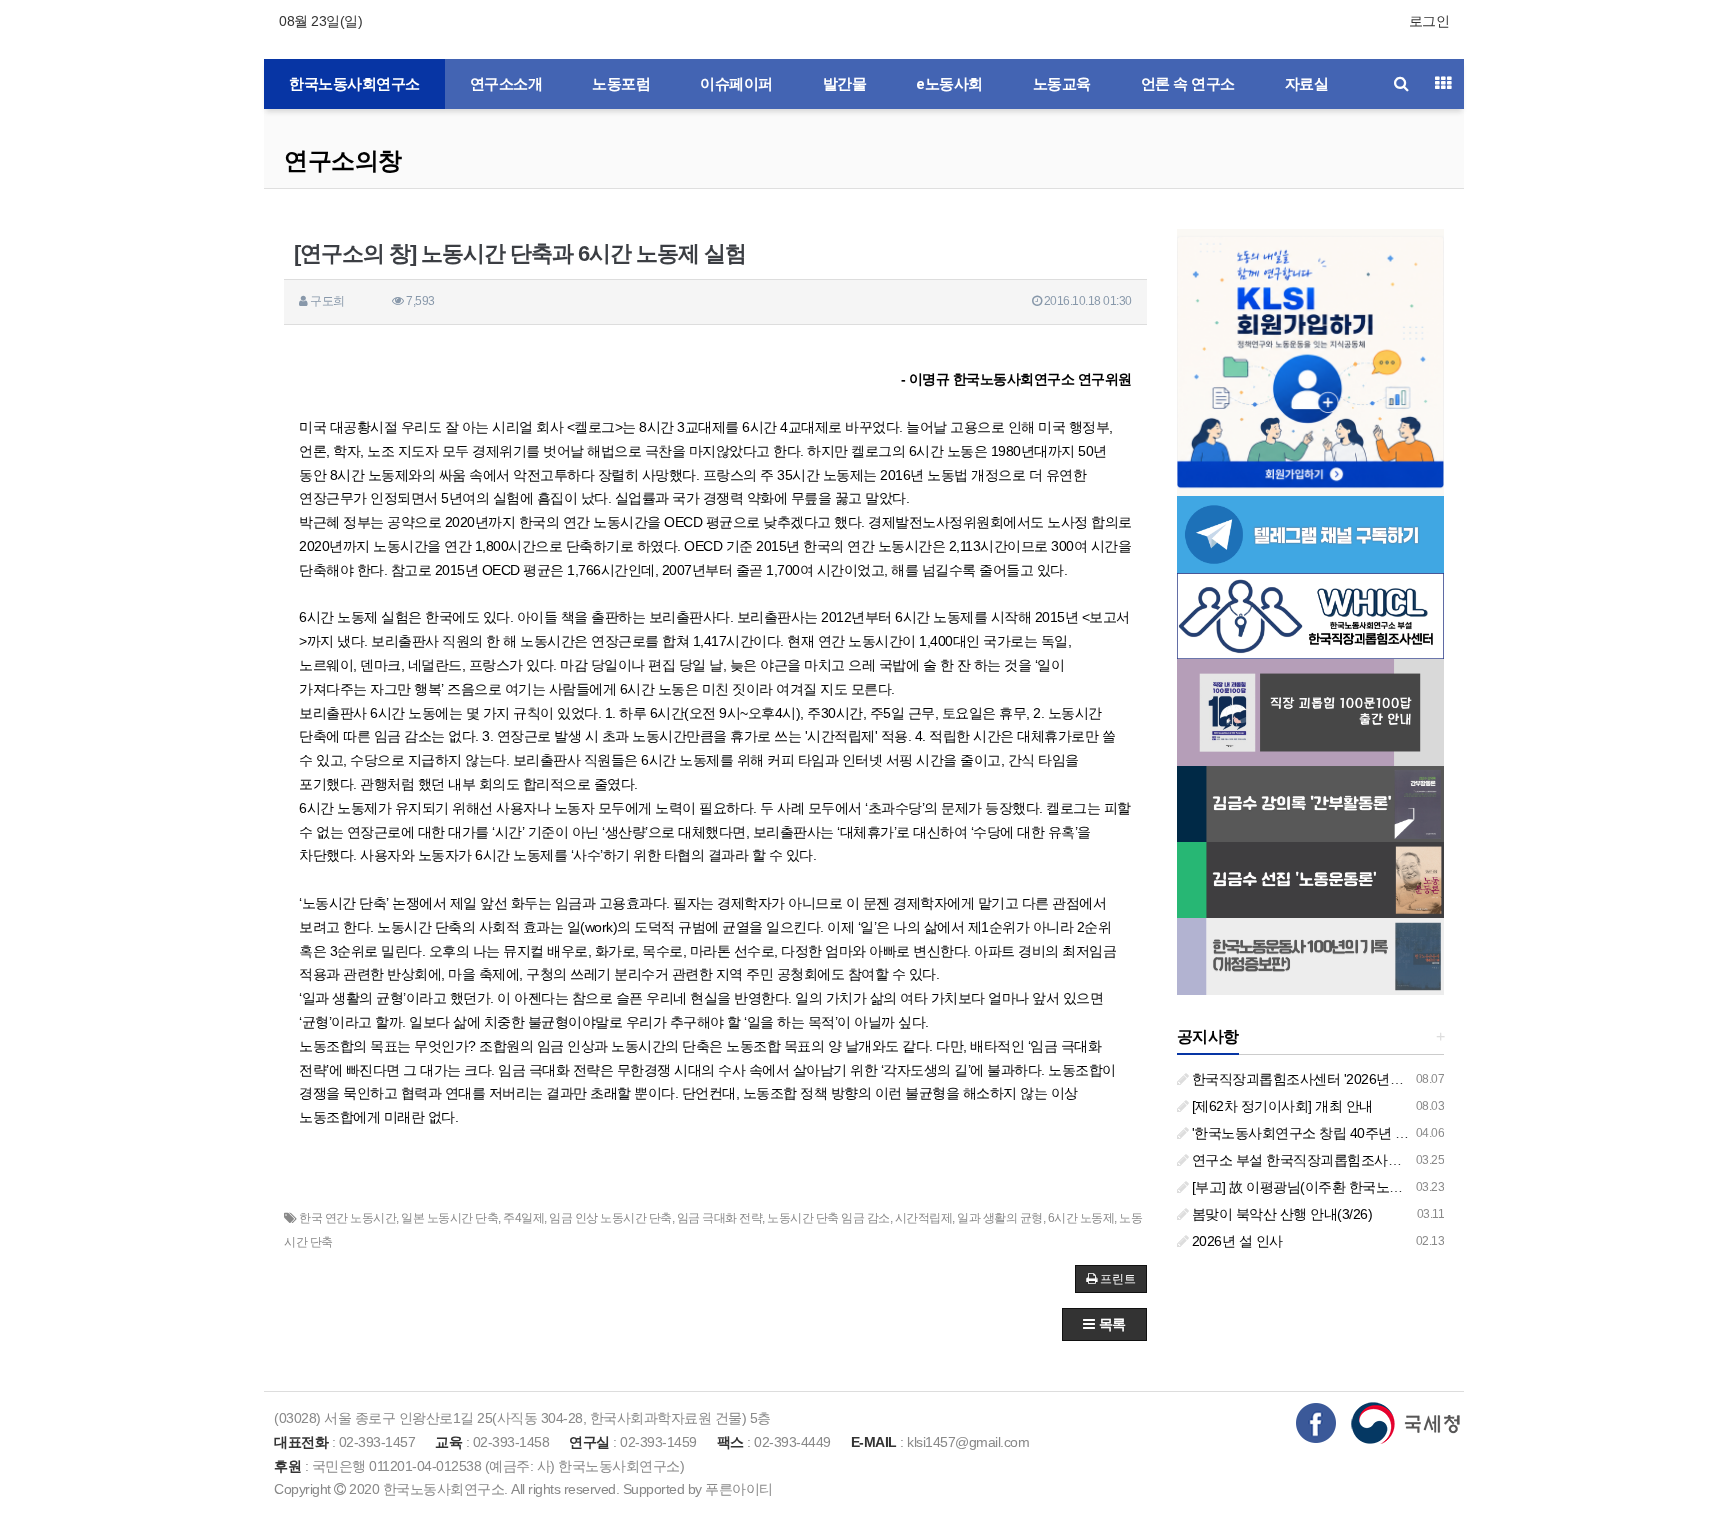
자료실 (1307, 84)
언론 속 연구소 (1188, 84)
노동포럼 (621, 84)
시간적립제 (924, 1218)
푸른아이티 (739, 1489)
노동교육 (1062, 84)
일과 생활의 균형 (1000, 1218)
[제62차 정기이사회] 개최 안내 (1280, 1106)
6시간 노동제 (1081, 1218)
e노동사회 (949, 84)
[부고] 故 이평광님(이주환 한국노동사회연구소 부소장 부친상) (1375, 1187)
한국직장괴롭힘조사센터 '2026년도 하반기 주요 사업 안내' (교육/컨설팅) (1406, 1079)
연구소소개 (506, 84)
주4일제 (523, 1218)
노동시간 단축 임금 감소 (828, 1218)
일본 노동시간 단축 (449, 1218)
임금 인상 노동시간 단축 (610, 1218)
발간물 (845, 84)
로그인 (1429, 21)
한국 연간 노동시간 (347, 1218)
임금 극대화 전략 (720, 1218)
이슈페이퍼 (736, 84)
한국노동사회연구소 (354, 84)
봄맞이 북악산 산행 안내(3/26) (1280, 1214)
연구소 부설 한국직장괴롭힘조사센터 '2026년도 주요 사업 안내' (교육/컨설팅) (1421, 1160)
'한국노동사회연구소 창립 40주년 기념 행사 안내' (1337, 1133)
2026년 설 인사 (1235, 1241)
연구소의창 (343, 160)
